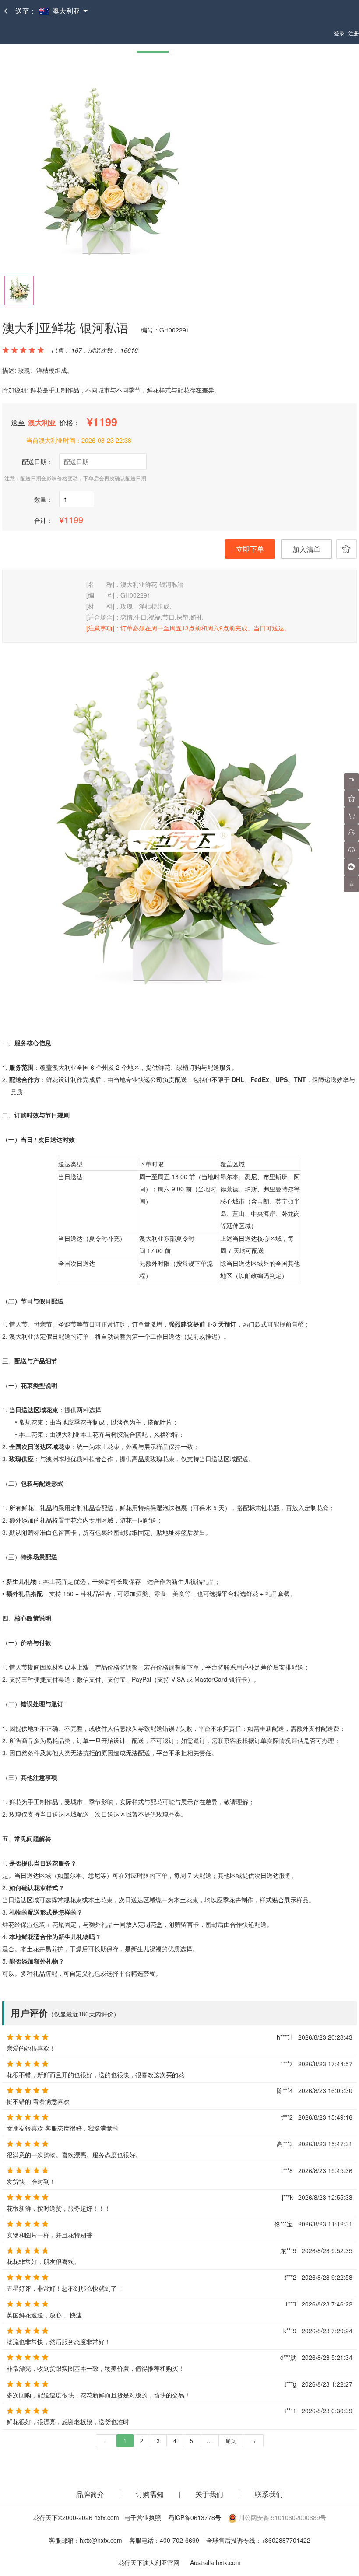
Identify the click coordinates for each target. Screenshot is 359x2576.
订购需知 (151, 2494)
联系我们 (269, 2494)
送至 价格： (46, 422)
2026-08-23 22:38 (106, 440)
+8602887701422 (286, 2540)
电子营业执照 (143, 2517)
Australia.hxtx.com (215, 2562)
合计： (43, 520)
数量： (43, 499)
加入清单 (306, 549)
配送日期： (37, 462)
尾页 (231, 2441)
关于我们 (210, 2494)
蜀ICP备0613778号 (195, 2517)
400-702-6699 (179, 2540)
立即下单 (250, 549)
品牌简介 (90, 2494)
